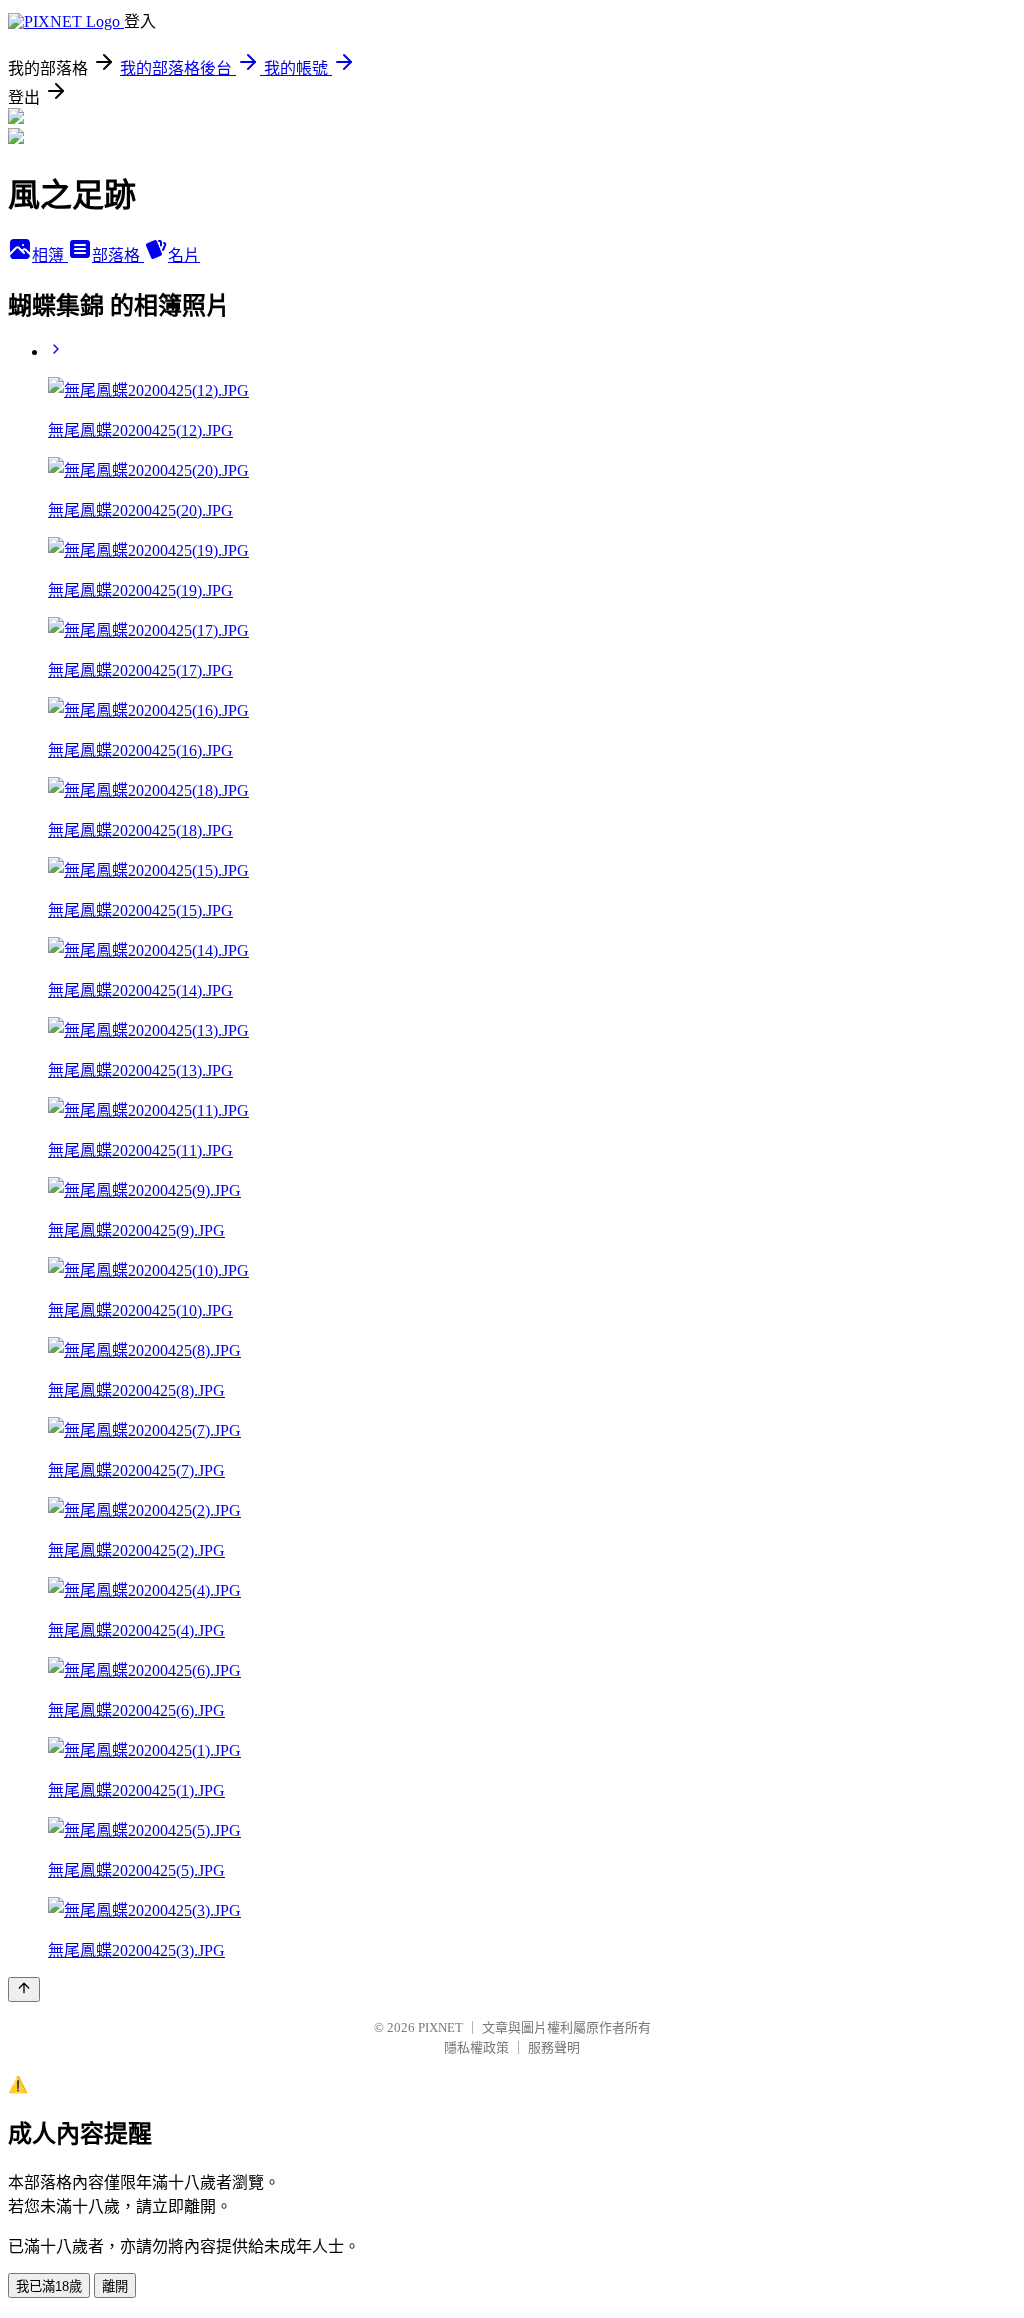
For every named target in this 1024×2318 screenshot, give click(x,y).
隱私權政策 (476, 2047)
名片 (184, 255)
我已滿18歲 (49, 2286)
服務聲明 (554, 2047)
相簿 (50, 255)
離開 (115, 2286)
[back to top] (24, 1989)
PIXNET (440, 2027)
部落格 (118, 255)
